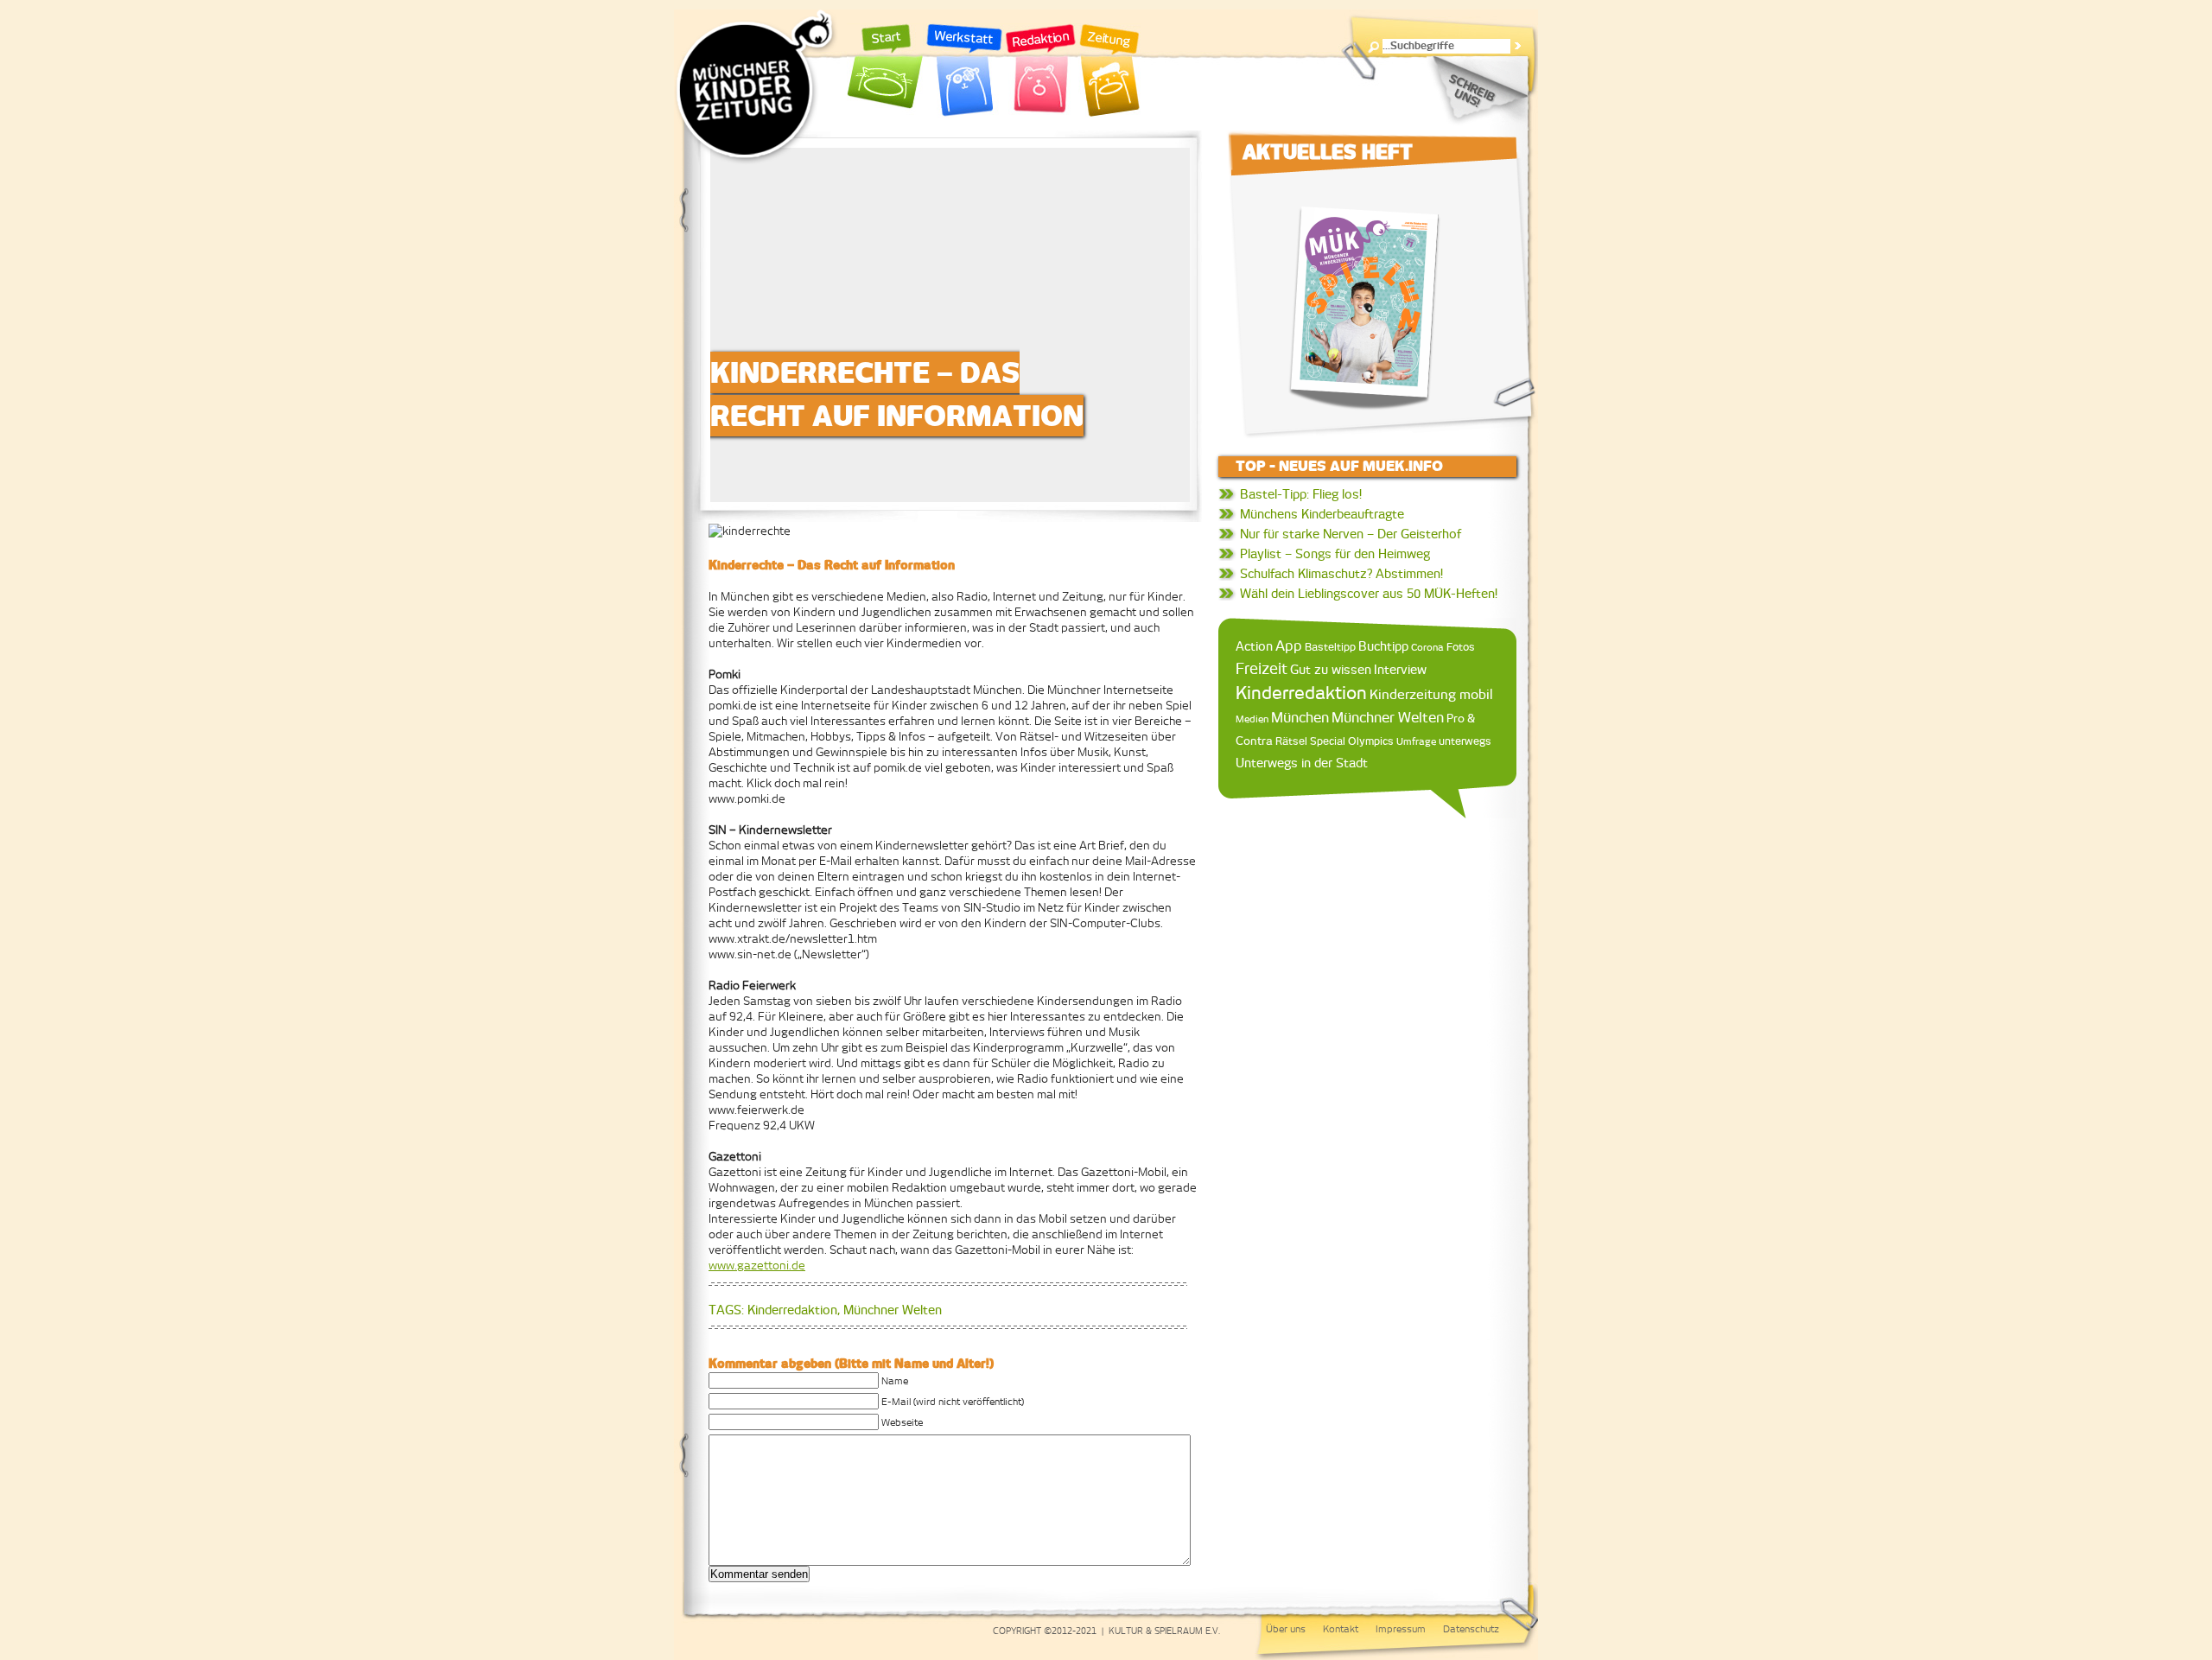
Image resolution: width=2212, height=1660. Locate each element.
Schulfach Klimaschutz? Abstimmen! (1341, 574)
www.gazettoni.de (757, 1266)
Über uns (1286, 1629)
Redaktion (1041, 71)
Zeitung (1109, 71)
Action (1254, 646)
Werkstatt (964, 71)
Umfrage (1416, 741)
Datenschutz (1471, 1629)
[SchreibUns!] (1477, 91)
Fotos (1461, 647)
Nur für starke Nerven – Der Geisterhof (1351, 534)
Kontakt (1341, 1629)
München (1300, 717)
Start (886, 71)
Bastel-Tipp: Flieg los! (1301, 494)
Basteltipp (1330, 647)
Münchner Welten (893, 1310)
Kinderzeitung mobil (1431, 694)
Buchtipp (1383, 646)
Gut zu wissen (1331, 669)
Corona (1427, 647)
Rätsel (1291, 741)
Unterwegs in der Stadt (1302, 763)
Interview (1400, 670)
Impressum (1401, 1629)
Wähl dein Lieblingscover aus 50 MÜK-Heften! (1369, 594)
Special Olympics (1352, 741)
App (1289, 646)
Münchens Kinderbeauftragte (1322, 514)
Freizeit (1262, 669)
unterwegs (1465, 741)
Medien (1252, 719)
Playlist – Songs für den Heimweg (1335, 554)
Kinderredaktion (792, 1310)
